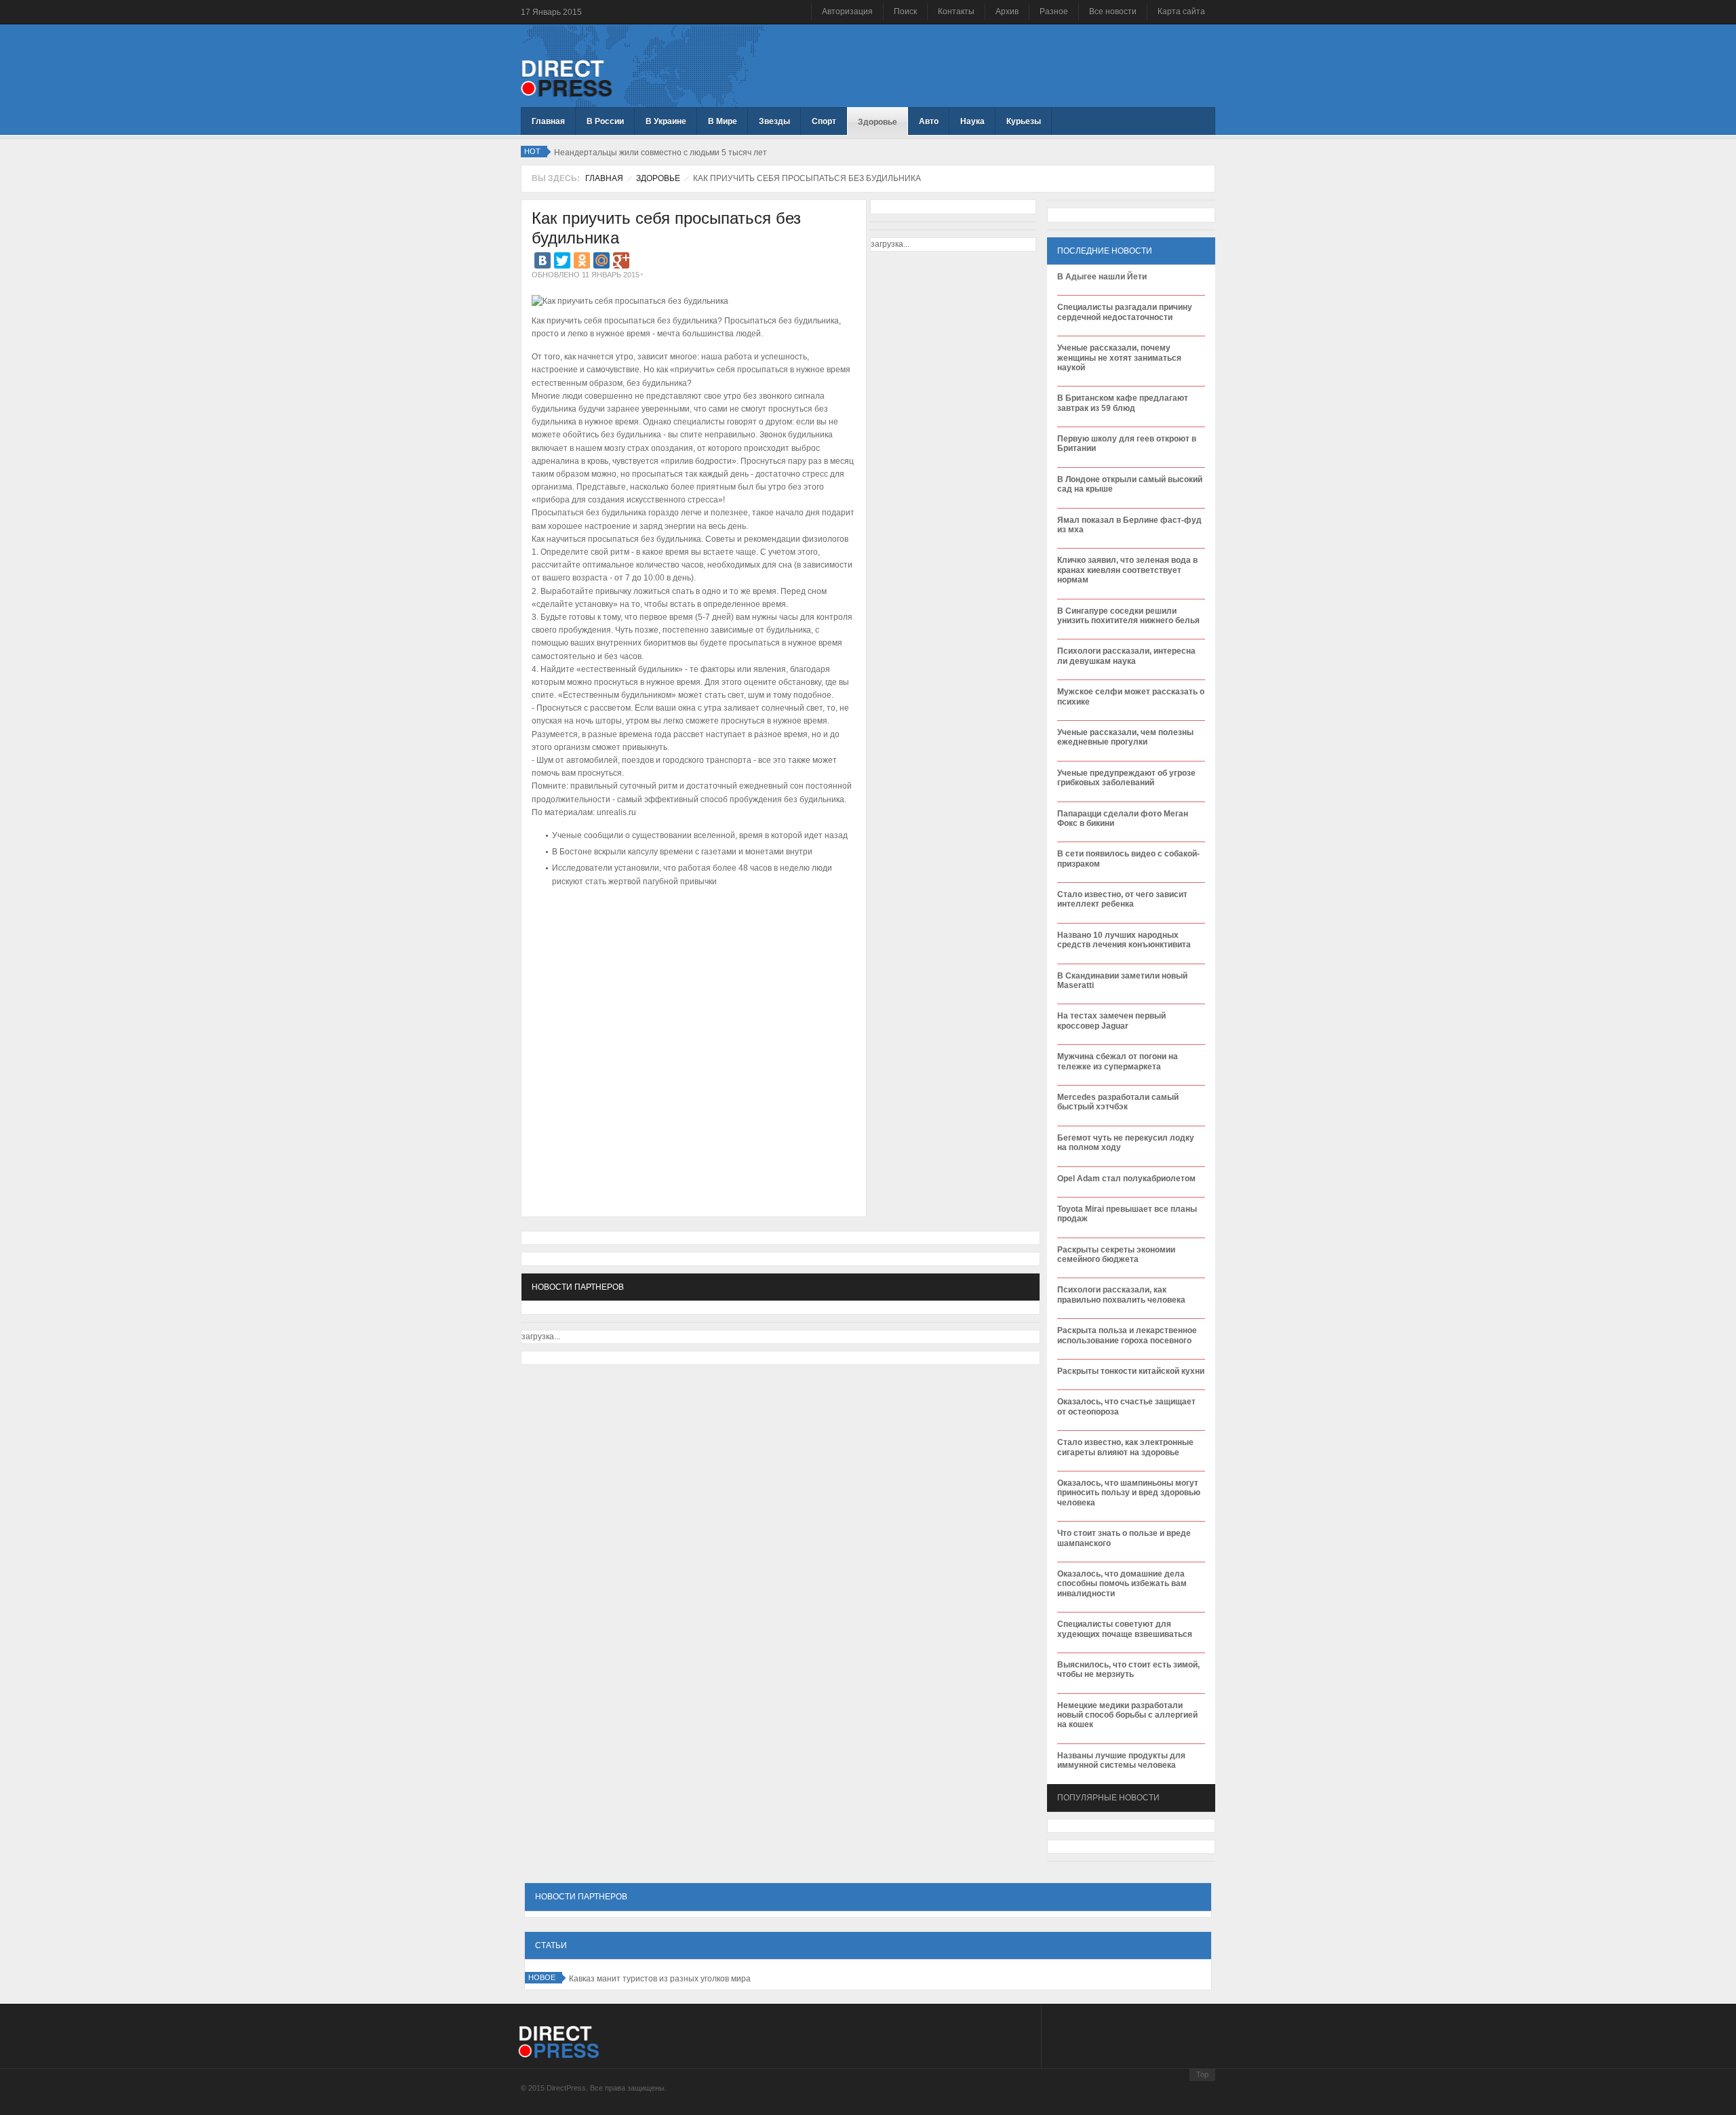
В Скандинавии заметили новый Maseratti (1122, 981)
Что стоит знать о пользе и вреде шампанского (1124, 1538)
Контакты (956, 12)
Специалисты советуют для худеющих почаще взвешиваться (1125, 1629)
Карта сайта (1181, 12)
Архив (1007, 12)
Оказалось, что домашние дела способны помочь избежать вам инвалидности (1122, 1584)
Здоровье (658, 178)
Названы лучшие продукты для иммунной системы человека (1121, 1760)
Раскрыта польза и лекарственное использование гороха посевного (1127, 1335)
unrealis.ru (617, 812)
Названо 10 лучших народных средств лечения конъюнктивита (1124, 940)
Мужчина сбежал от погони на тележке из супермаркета (1118, 1061)
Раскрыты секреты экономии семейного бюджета (1116, 1254)
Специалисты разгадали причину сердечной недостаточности (1125, 312)
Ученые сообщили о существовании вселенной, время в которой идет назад (700, 835)
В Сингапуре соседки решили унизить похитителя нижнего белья (1128, 616)
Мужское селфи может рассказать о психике (1131, 696)
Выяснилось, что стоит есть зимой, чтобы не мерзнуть (1128, 1669)
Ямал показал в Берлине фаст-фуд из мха (1129, 525)
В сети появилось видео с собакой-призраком (1128, 858)
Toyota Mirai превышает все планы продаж (1127, 1214)
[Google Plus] (621, 260)
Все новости (1113, 12)
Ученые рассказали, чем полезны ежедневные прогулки (1125, 737)
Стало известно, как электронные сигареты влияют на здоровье (1125, 1447)
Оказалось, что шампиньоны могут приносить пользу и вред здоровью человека (1129, 1493)
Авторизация (847, 12)
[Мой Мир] (601, 260)
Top (1202, 2074)
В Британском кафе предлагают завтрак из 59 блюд (1123, 403)
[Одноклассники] (582, 260)
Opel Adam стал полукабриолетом (1126, 1179)
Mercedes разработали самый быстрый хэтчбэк (1118, 1102)
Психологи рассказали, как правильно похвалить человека (1121, 1294)
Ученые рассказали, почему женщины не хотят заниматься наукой (1119, 358)
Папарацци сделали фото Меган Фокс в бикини (1123, 818)
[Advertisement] (690, 932)
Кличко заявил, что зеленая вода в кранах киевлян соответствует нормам (1127, 570)
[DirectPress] (567, 77)
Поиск (905, 12)
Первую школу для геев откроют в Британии (1127, 443)
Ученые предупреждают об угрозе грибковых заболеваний (1126, 778)
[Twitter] (562, 260)
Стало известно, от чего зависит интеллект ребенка (1122, 899)
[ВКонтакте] (542, 260)
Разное (1054, 12)
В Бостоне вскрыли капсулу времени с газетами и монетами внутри (682, 852)
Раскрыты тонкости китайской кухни (1131, 1371)
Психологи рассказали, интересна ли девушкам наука (1126, 656)
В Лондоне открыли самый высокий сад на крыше (1130, 484)
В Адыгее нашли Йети (1102, 277)
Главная (604, 178)
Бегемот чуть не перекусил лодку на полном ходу (1126, 1143)
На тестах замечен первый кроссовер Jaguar (1111, 1021)
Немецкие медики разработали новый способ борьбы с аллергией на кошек (1127, 1715)
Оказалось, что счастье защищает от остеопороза (1126, 1406)
